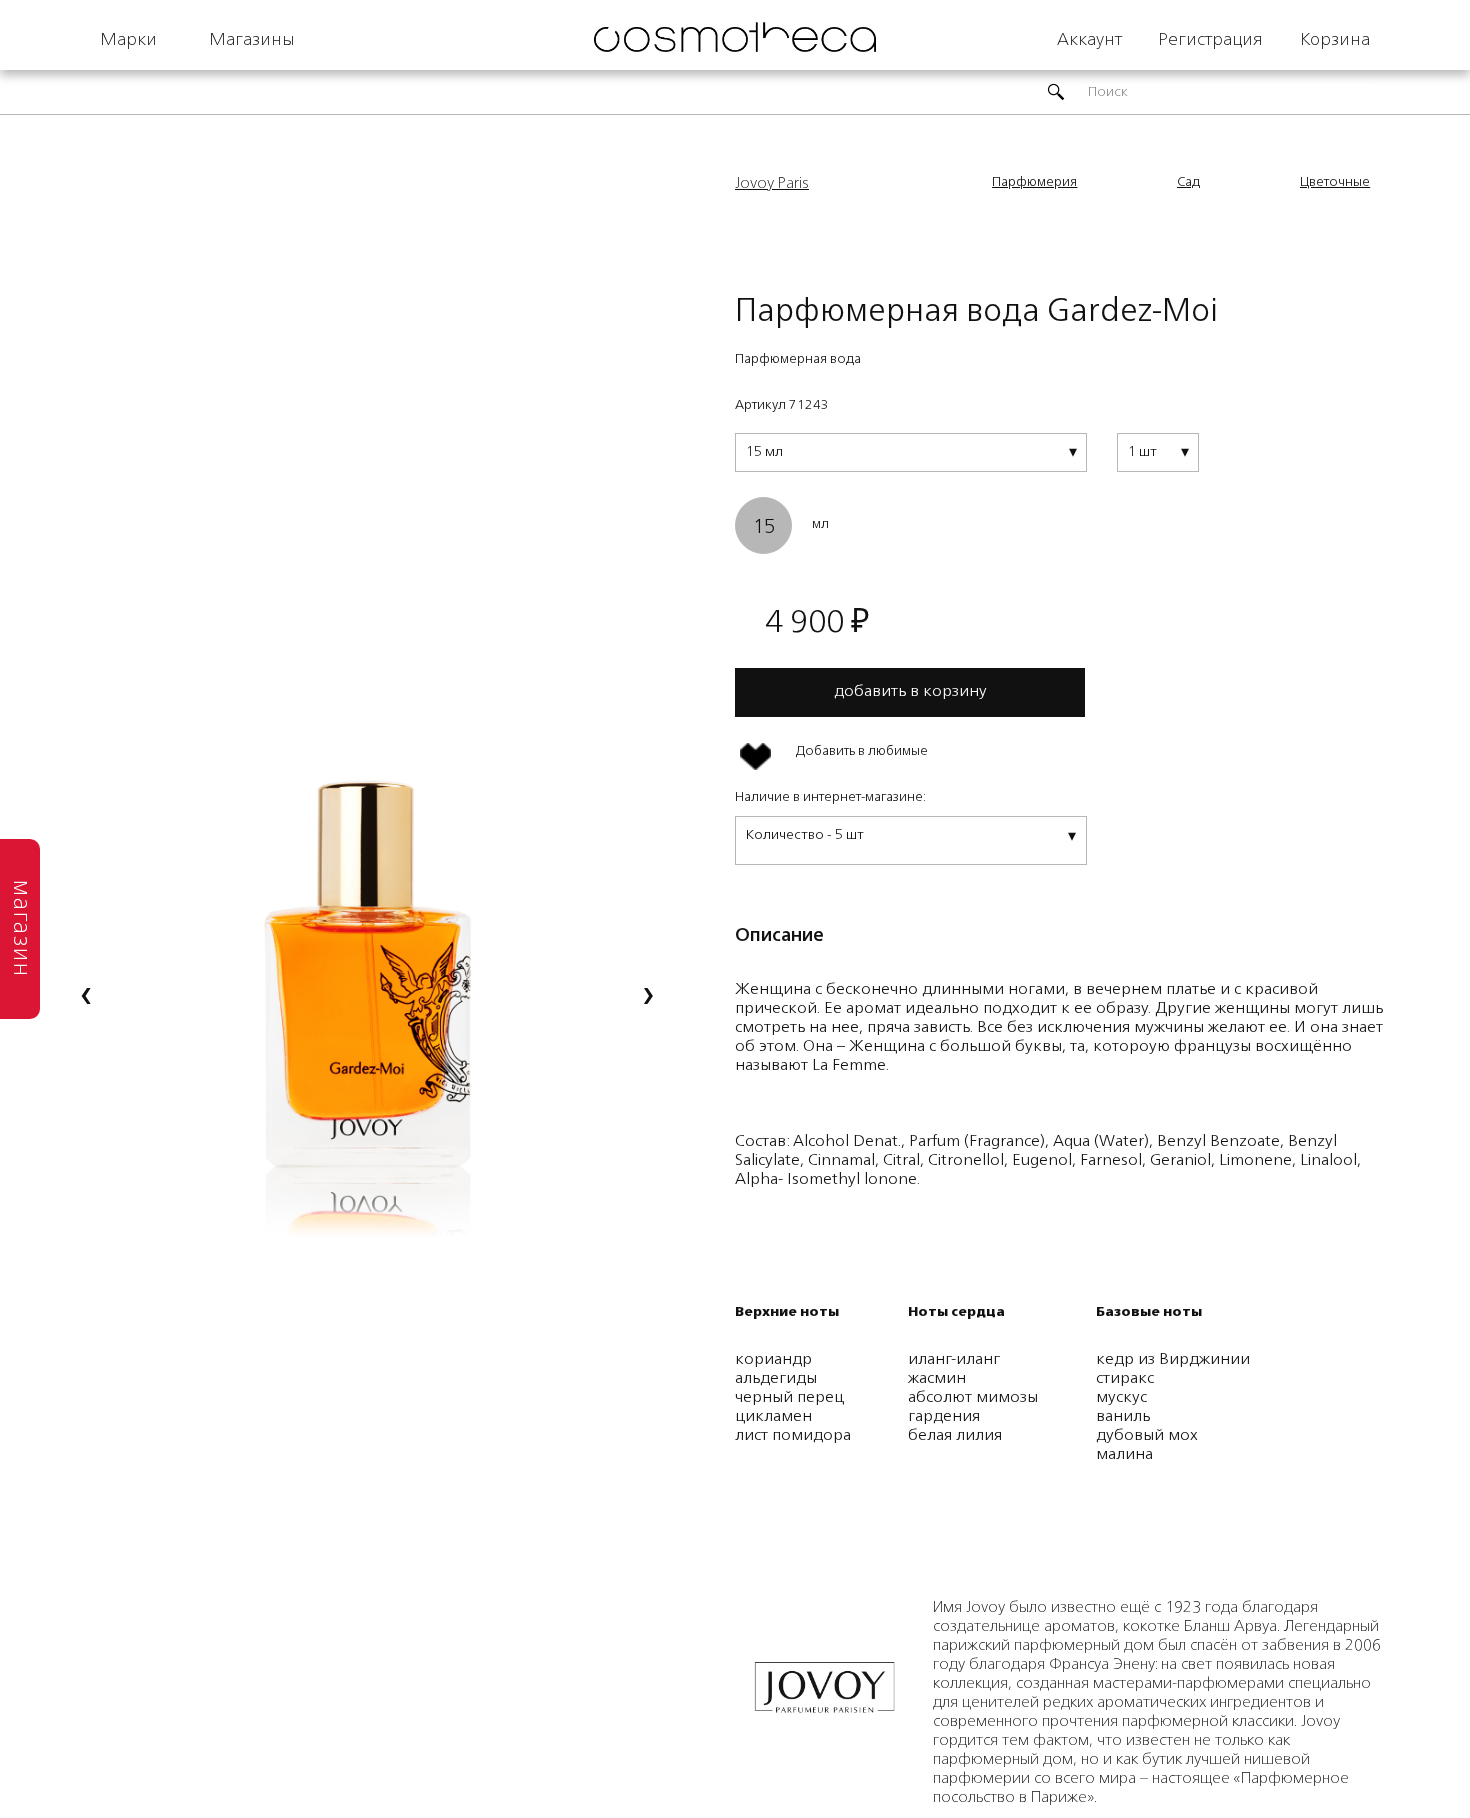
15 (764, 528)
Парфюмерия (1034, 182)
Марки (128, 40)
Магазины (252, 40)
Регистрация (1210, 40)
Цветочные (1335, 182)
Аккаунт (1089, 40)
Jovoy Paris (772, 184)
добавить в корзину (910, 692)
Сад (1188, 182)
